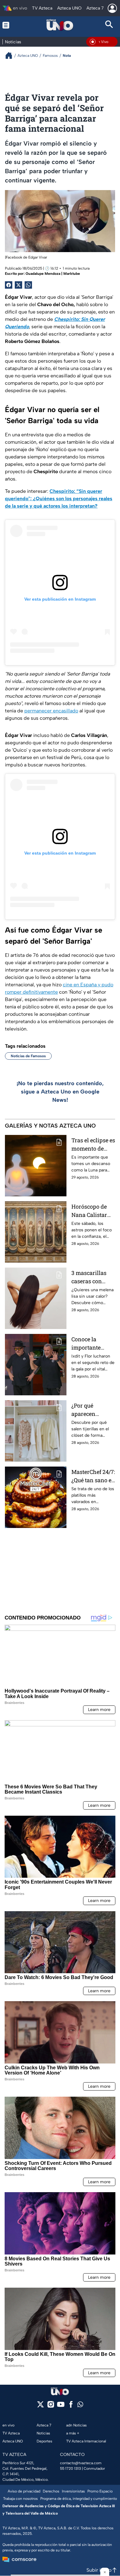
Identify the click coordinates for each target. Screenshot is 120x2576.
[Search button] (109, 25)
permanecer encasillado (51, 711)
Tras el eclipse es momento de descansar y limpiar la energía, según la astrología (93, 1145)
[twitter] (40, 2406)
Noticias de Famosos (28, 1056)
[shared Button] (28, 285)
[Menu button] (11, 25)
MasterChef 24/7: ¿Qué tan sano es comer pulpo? (93, 1476)
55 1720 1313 (70, 2469)
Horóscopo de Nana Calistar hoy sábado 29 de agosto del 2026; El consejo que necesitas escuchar (92, 1211)
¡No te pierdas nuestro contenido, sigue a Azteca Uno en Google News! (60, 1092)
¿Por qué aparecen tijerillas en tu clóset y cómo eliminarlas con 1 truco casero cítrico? (92, 1410)
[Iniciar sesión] (112, 8)
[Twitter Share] (18, 285)
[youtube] (61, 2406)
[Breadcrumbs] (11, 55)
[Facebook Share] (9, 285)
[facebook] (71, 2406)
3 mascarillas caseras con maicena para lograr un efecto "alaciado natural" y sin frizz (92, 1277)
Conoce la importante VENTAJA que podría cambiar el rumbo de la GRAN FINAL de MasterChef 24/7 (93, 1344)
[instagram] (51, 2406)
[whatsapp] (80, 2406)
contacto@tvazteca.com (81, 2463)
